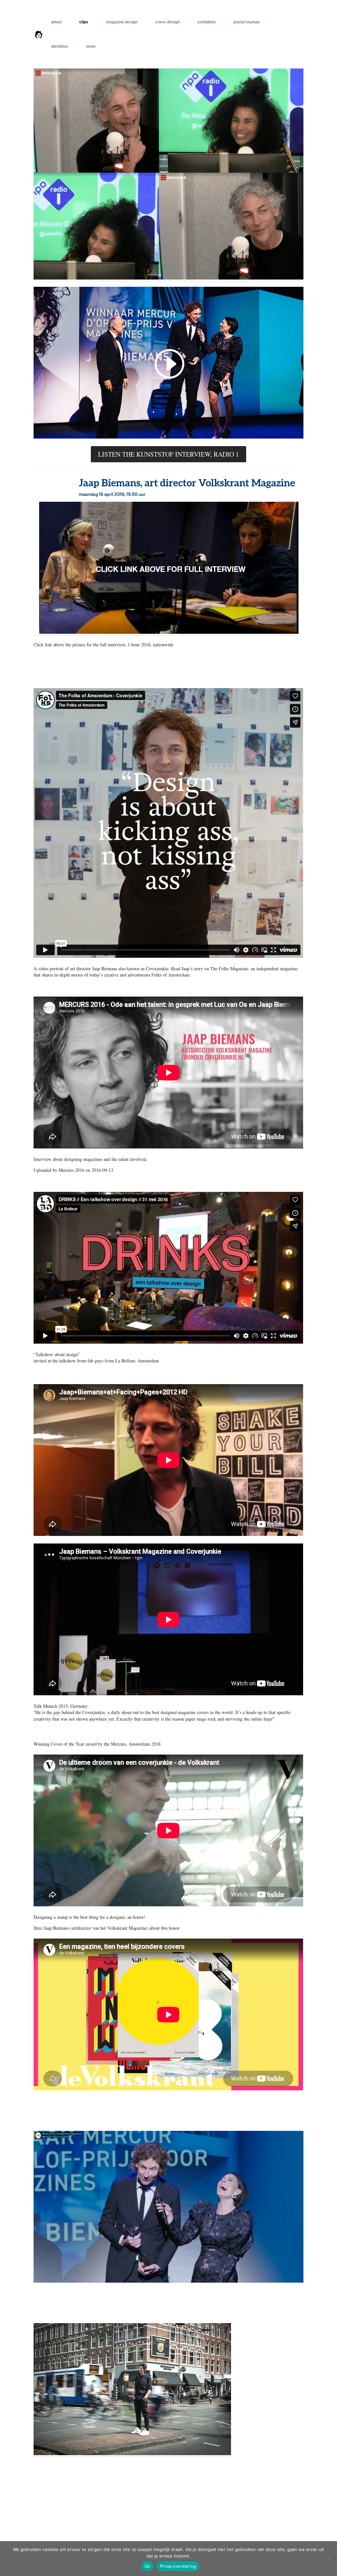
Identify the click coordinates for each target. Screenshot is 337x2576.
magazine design (122, 22)
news (91, 46)
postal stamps (247, 22)
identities (60, 46)
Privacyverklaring (178, 2566)
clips (84, 22)
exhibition (207, 22)
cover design (168, 22)
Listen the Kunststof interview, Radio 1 (168, 454)
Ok (147, 2566)
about (56, 22)
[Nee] (329, 2559)
